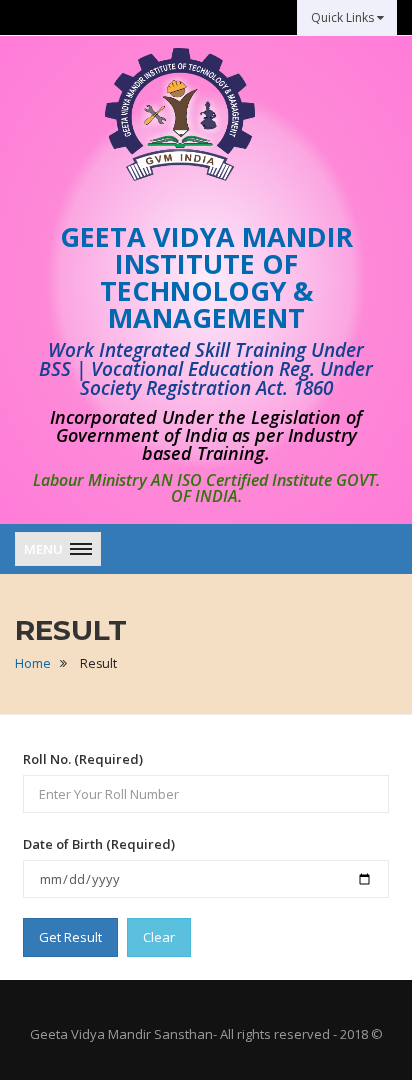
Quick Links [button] (344, 17)
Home (33, 663)
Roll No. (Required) (83, 759)
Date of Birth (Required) (99, 844)
